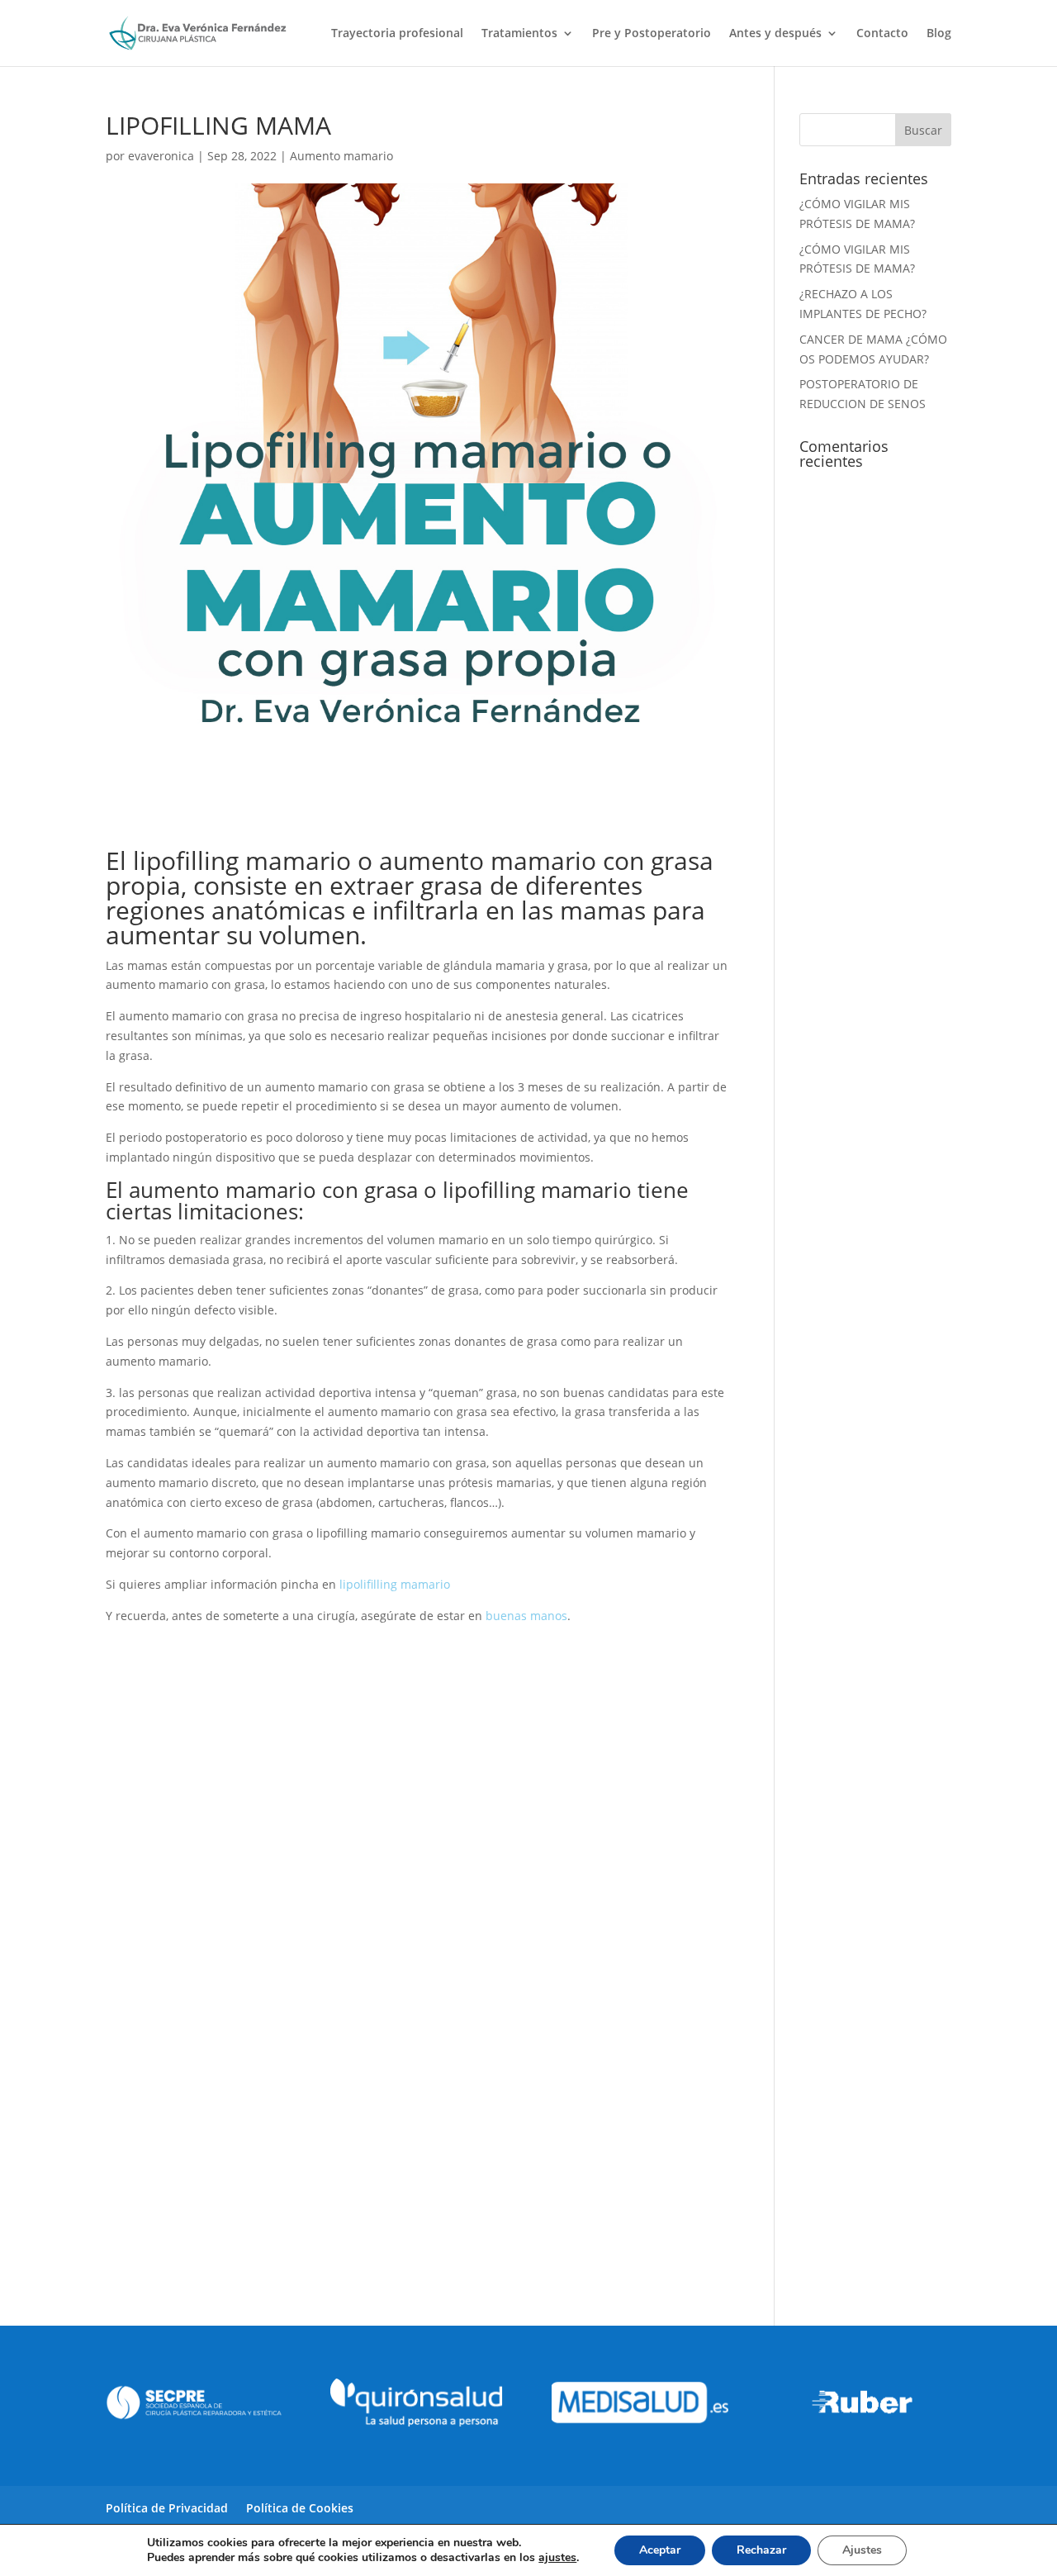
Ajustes (862, 2550)
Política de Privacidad (167, 2508)
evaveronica (161, 156)
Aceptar (660, 2550)
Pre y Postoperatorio (652, 34)
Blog (939, 34)
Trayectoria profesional (397, 34)
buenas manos (526, 1616)
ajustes (557, 2558)
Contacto (882, 34)
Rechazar (761, 2550)
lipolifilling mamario (395, 1584)
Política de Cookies (300, 2508)
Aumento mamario (341, 156)
